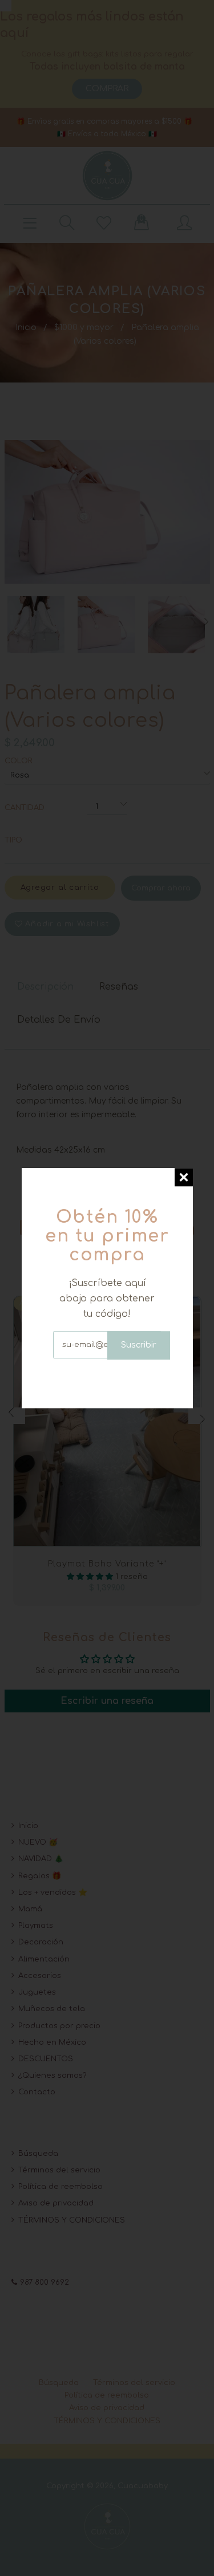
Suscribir (139, 1345)
